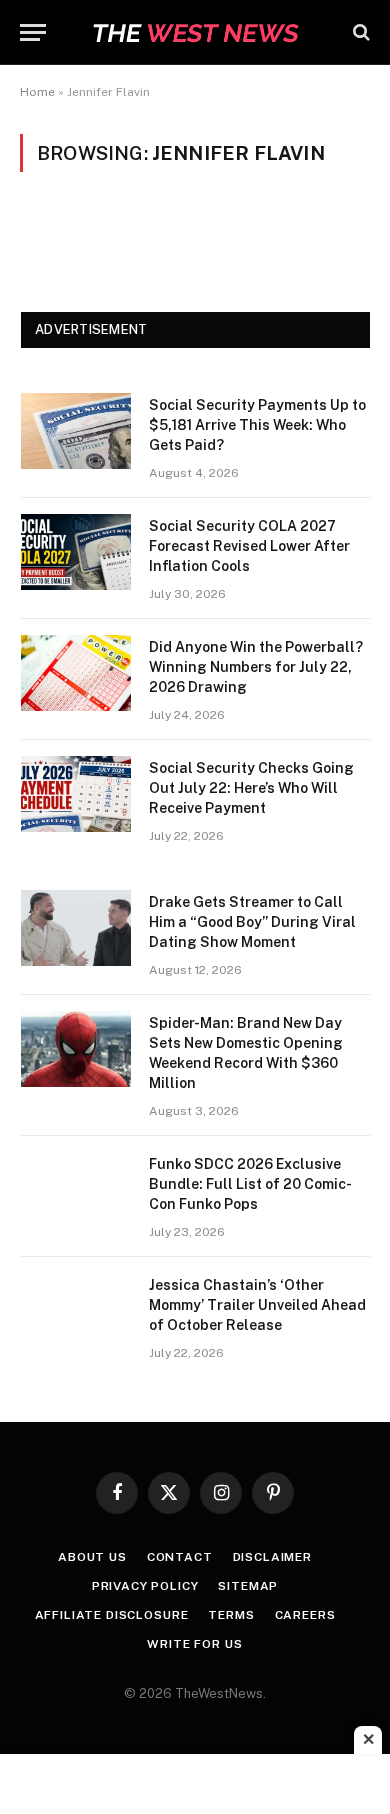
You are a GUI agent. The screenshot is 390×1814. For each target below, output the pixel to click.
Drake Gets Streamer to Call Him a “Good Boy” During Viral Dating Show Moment (252, 922)
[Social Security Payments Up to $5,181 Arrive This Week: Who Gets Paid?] (76, 431)
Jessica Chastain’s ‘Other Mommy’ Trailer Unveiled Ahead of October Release (257, 1305)
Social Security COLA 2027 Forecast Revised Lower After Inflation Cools (249, 546)
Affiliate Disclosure (112, 1615)
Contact (180, 1557)
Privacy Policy (145, 1586)
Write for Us (194, 1644)
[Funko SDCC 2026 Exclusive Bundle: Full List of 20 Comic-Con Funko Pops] (76, 1190)
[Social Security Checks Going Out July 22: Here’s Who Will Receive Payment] (76, 794)
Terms (231, 1615)
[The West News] (195, 32)
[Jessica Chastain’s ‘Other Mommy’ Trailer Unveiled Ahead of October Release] (76, 1311)
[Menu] (33, 32)
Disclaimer (272, 1557)
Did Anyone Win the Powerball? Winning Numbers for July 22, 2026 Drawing (256, 667)
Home (37, 92)
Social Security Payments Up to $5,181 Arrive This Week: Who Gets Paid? (257, 425)
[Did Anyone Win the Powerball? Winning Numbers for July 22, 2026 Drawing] (76, 673)
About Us (92, 1557)
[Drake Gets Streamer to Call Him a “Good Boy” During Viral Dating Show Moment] (76, 928)
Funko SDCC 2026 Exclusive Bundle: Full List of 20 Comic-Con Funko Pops (250, 1184)
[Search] (359, 32)
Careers (305, 1615)
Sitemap (248, 1586)
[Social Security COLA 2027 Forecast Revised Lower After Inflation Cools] (76, 552)
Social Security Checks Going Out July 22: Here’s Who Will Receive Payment (251, 788)
